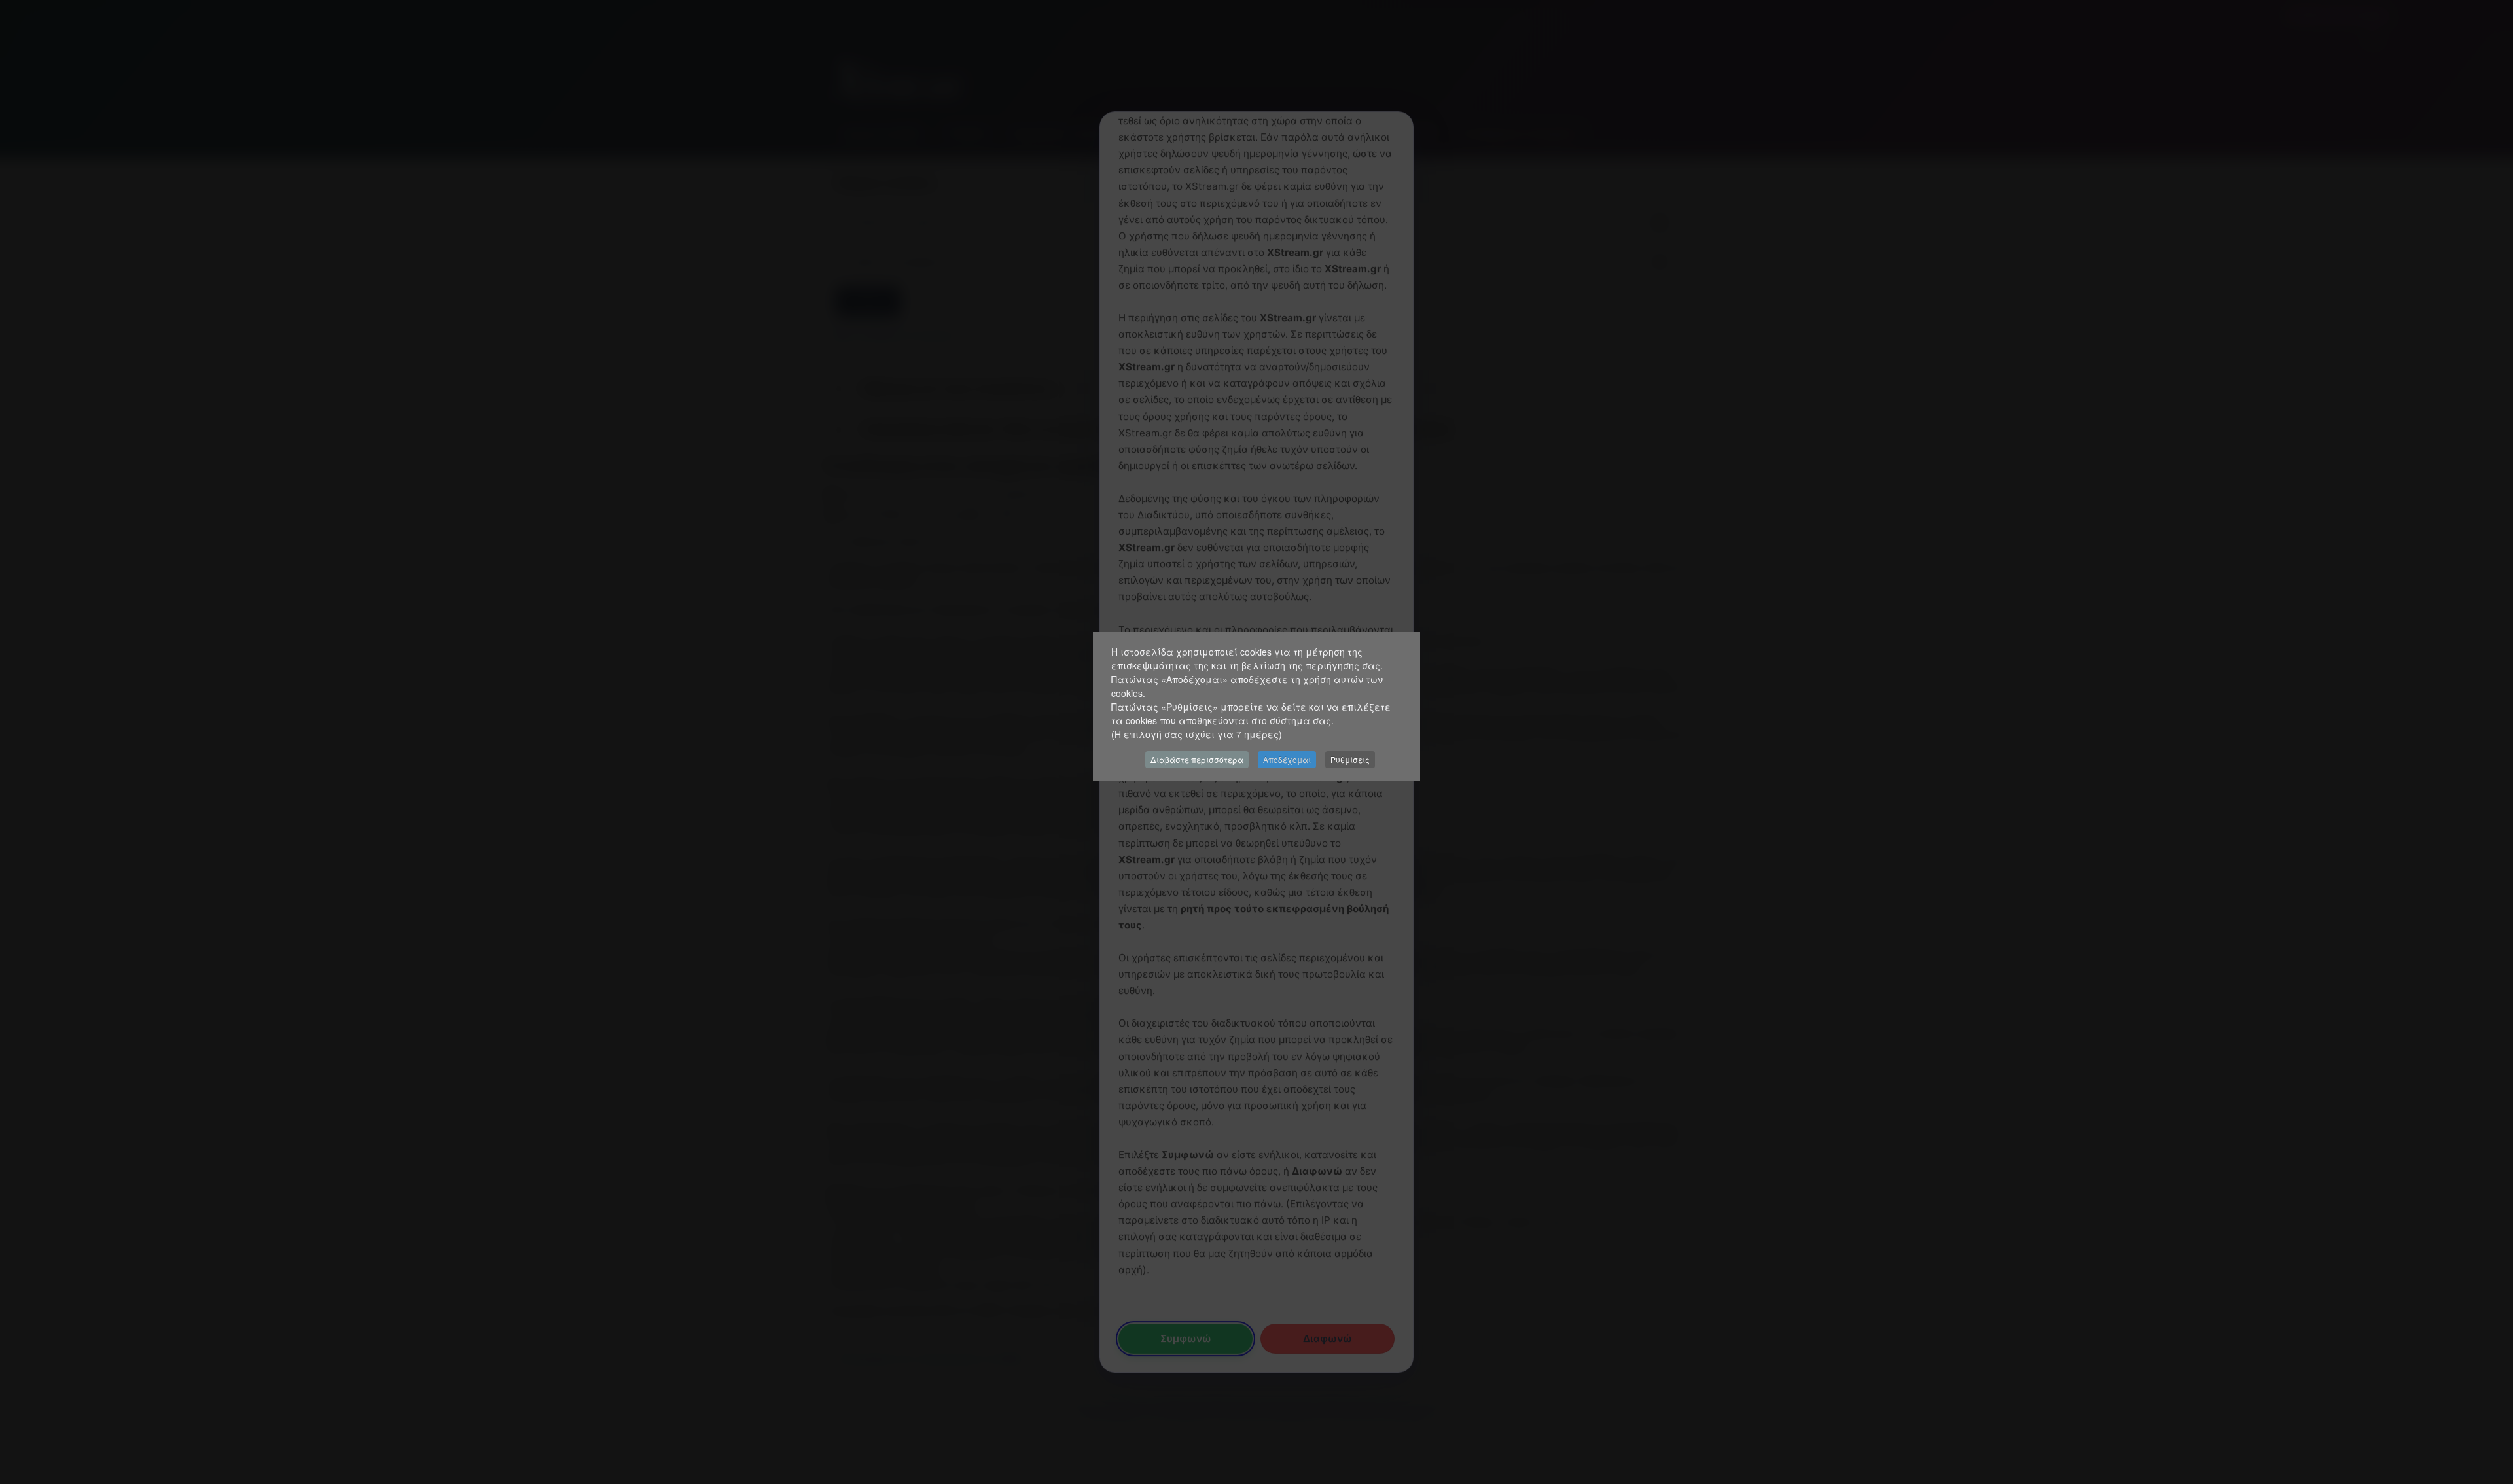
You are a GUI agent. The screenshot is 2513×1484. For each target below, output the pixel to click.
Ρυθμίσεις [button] (1350, 759)
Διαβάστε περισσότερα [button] (1197, 759)
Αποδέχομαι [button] (1287, 759)
